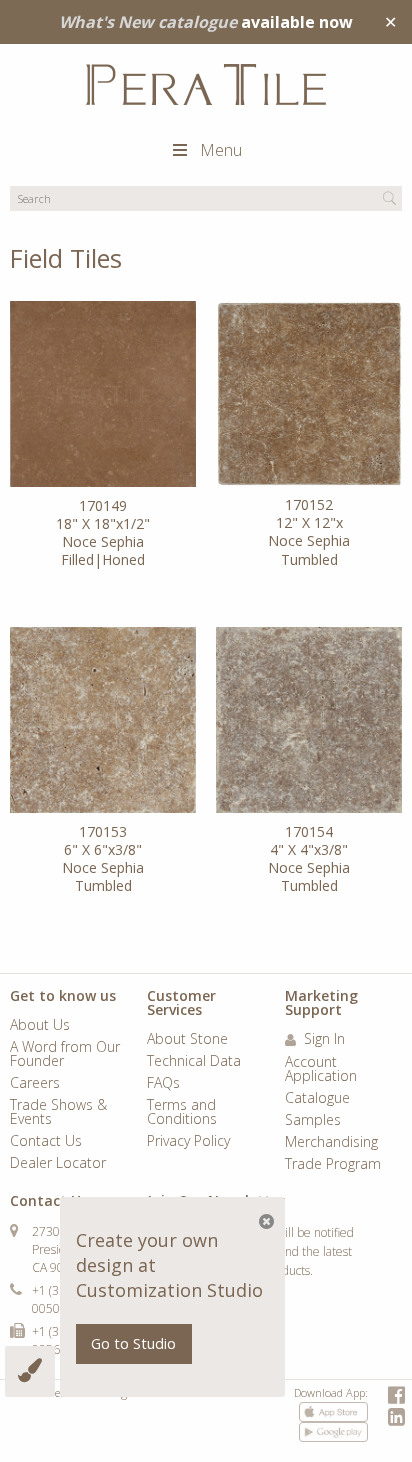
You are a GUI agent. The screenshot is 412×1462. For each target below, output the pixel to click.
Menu (221, 150)
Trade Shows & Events (58, 1113)
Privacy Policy (188, 1142)
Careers (35, 1084)
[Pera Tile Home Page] (206, 84)
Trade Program (333, 1165)
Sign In (322, 1040)
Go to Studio (133, 1343)
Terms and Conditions (182, 1113)
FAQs (163, 1084)
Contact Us (46, 1142)
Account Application (321, 1070)
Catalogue (317, 1099)
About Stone (187, 1040)
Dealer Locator (58, 1164)
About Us (40, 1026)
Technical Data (194, 1062)
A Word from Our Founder (65, 1055)
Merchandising (331, 1143)
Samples (313, 1121)
